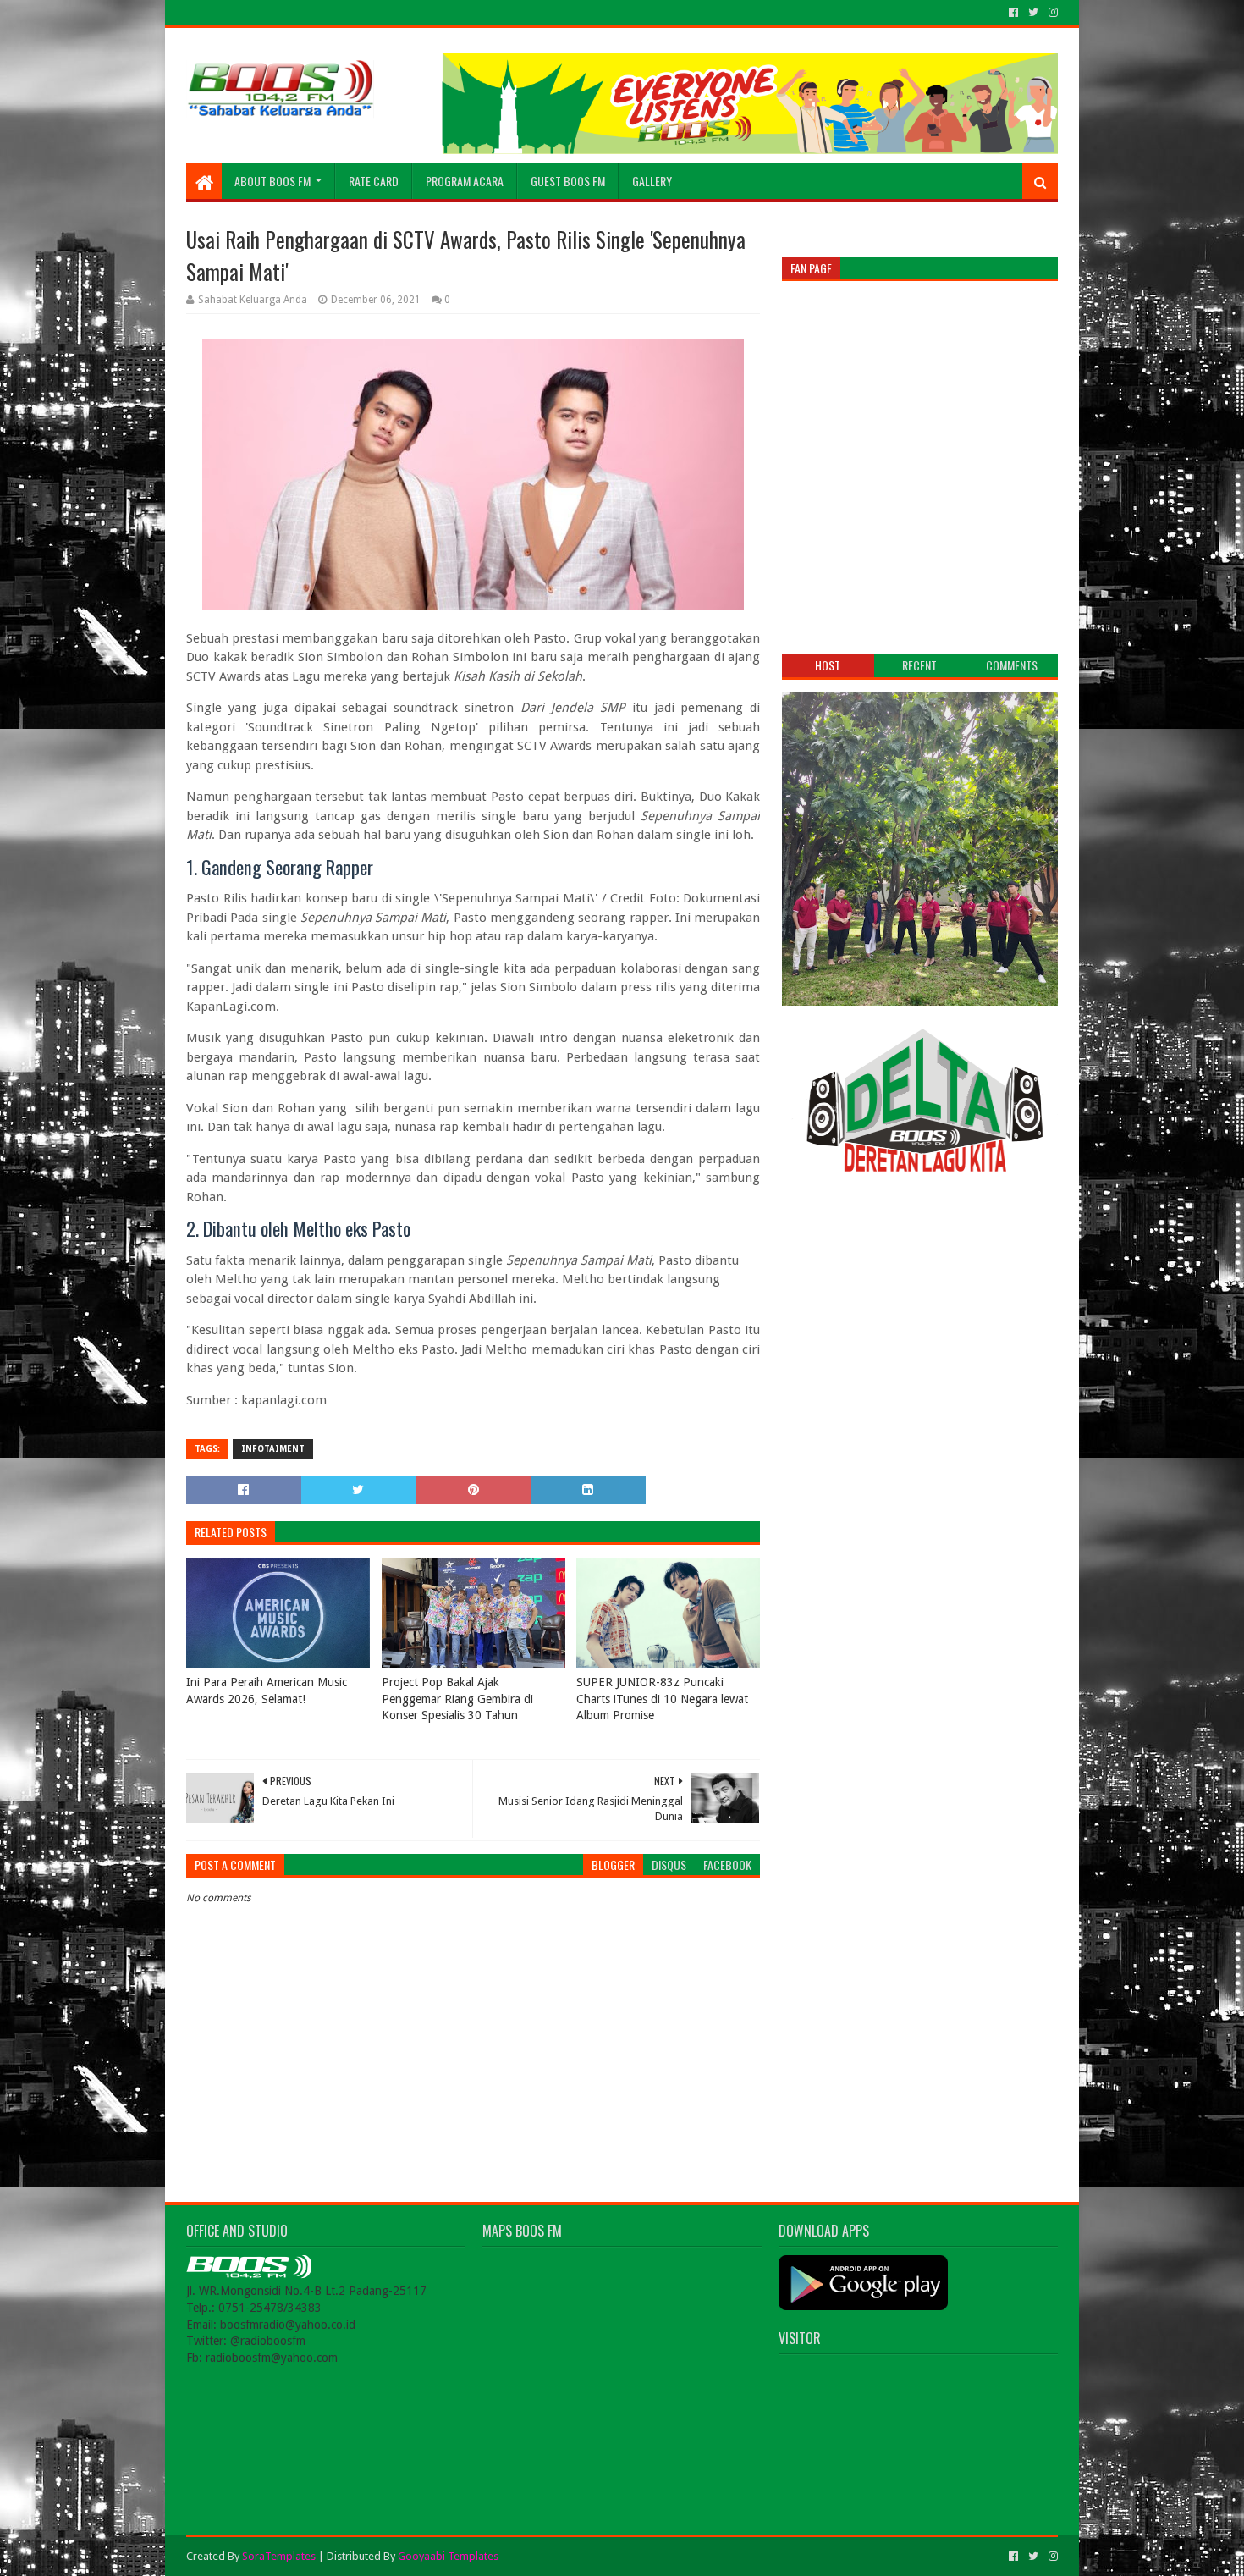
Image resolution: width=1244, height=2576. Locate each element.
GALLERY (652, 181)
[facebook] (1013, 13)
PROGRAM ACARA (465, 181)
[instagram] (1051, 13)
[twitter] (1033, 13)
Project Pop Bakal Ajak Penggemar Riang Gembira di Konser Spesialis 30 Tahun (457, 1699)
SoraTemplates (279, 2556)
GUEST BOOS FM (568, 181)
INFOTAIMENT (273, 1449)
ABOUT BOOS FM (272, 181)
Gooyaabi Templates (448, 2556)
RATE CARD (374, 181)
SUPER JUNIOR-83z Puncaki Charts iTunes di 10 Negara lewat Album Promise (662, 1699)
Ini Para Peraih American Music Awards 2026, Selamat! (267, 1691)
